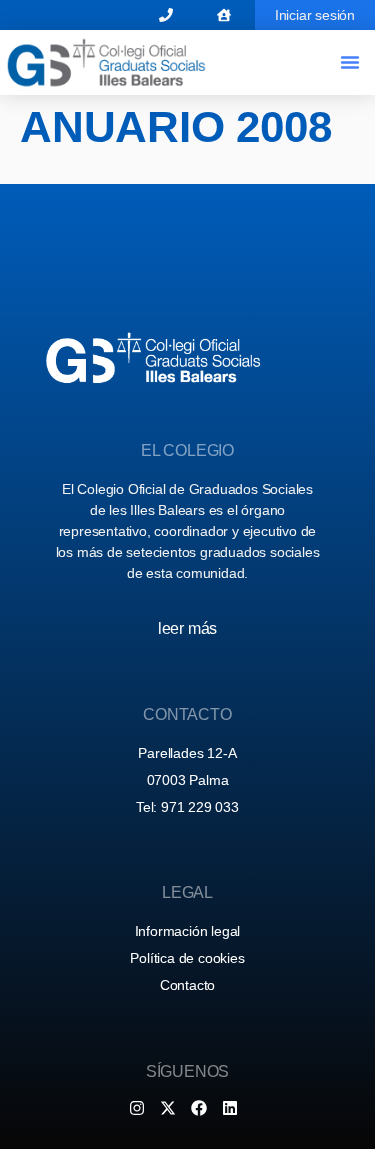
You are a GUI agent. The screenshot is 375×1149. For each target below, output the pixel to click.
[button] (350, 62)
